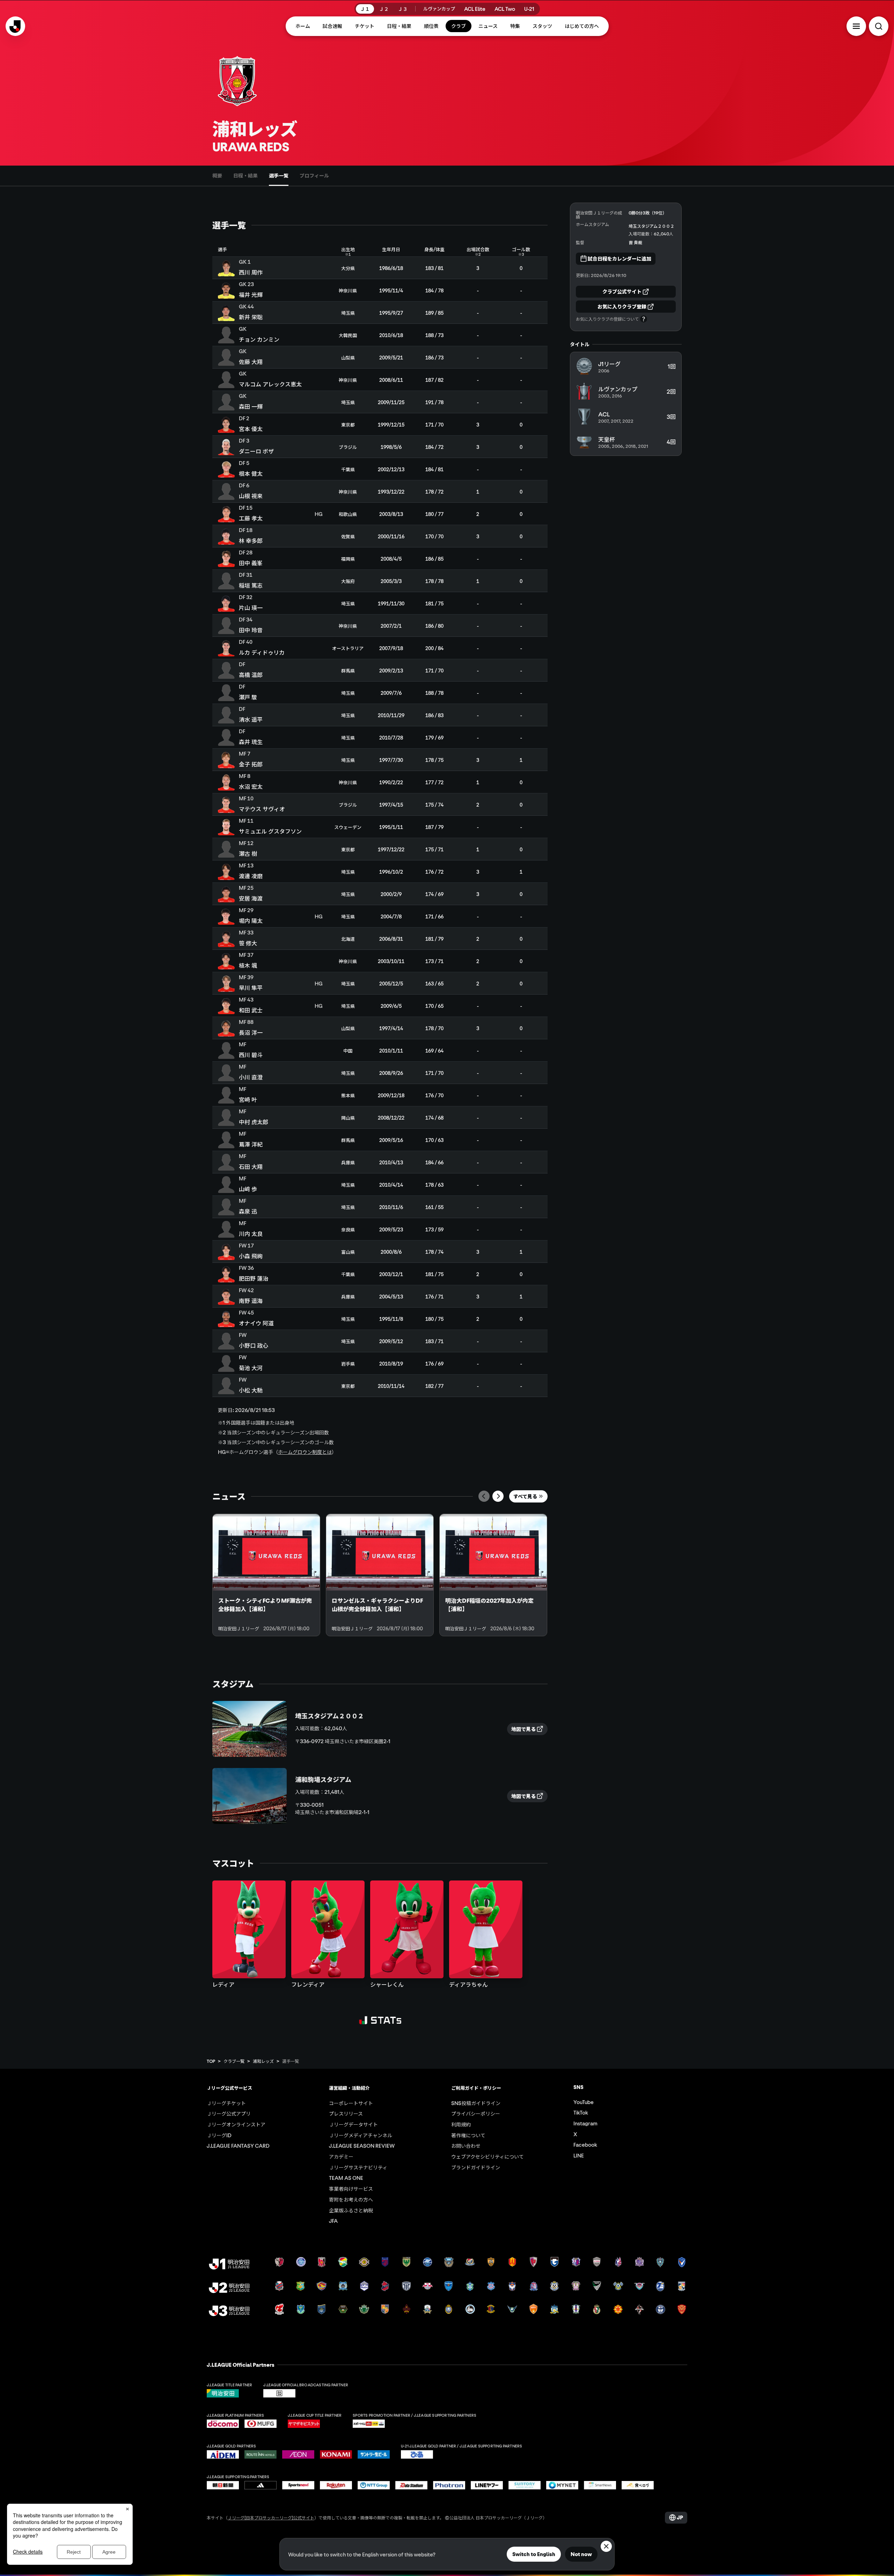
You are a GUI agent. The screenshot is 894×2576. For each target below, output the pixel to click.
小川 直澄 (251, 1077)
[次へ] (498, 1496)
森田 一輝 (251, 406)
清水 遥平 (251, 719)
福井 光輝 (251, 294)
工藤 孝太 (251, 518)
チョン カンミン (259, 339)
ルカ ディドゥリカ (262, 652)
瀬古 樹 (248, 853)
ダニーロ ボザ (256, 451)
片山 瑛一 (251, 607)
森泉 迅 (248, 1211)
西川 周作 (251, 272)
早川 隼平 (251, 988)
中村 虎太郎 (254, 1122)
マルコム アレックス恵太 (270, 384)
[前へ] (484, 1496)
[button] (856, 26)
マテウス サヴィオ (262, 809)
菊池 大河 (251, 1368)
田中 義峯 (251, 563)
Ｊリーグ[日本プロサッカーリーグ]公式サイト (271, 2517)
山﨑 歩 (248, 1189)
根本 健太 (251, 473)
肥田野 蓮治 (254, 1278)
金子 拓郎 (251, 764)
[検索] (879, 26)
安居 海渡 (251, 898)
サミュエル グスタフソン (270, 831)
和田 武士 (251, 1010)
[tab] (217, 176)
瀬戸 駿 (248, 697)
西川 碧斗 (251, 1055)
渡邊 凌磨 (251, 876)
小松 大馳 (251, 1390)
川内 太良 (251, 1234)
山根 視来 (251, 496)
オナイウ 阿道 (256, 1323)
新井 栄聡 (251, 317)
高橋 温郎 (251, 675)
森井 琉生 (251, 742)
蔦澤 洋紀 (251, 1144)
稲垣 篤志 (251, 585)
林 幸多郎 (251, 540)
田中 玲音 (251, 630)
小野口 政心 (254, 1345)
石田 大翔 (251, 1166)
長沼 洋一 (251, 1032)
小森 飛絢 (251, 1256)
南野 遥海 (251, 1301)
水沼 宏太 (251, 786)
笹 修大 (248, 943)
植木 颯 (248, 965)
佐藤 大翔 (251, 362)
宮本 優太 (251, 429)
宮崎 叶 (248, 1099)
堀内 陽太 (251, 920)
